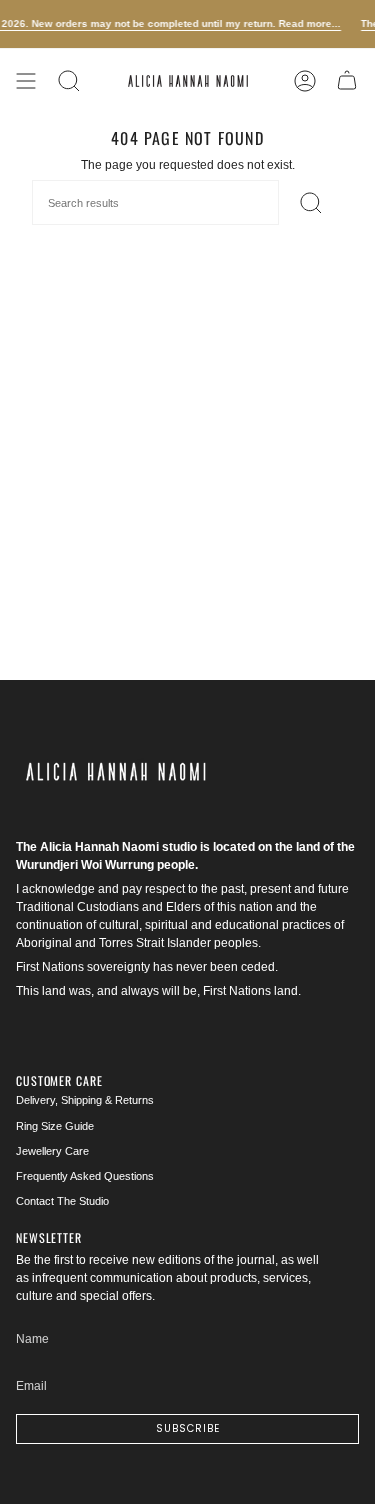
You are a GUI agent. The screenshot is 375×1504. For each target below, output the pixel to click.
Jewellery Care (52, 1151)
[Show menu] (26, 81)
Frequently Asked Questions (85, 1176)
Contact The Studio (62, 1201)
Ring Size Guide (55, 1126)
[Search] (69, 81)
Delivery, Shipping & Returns (85, 1100)
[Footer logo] (116, 772)
